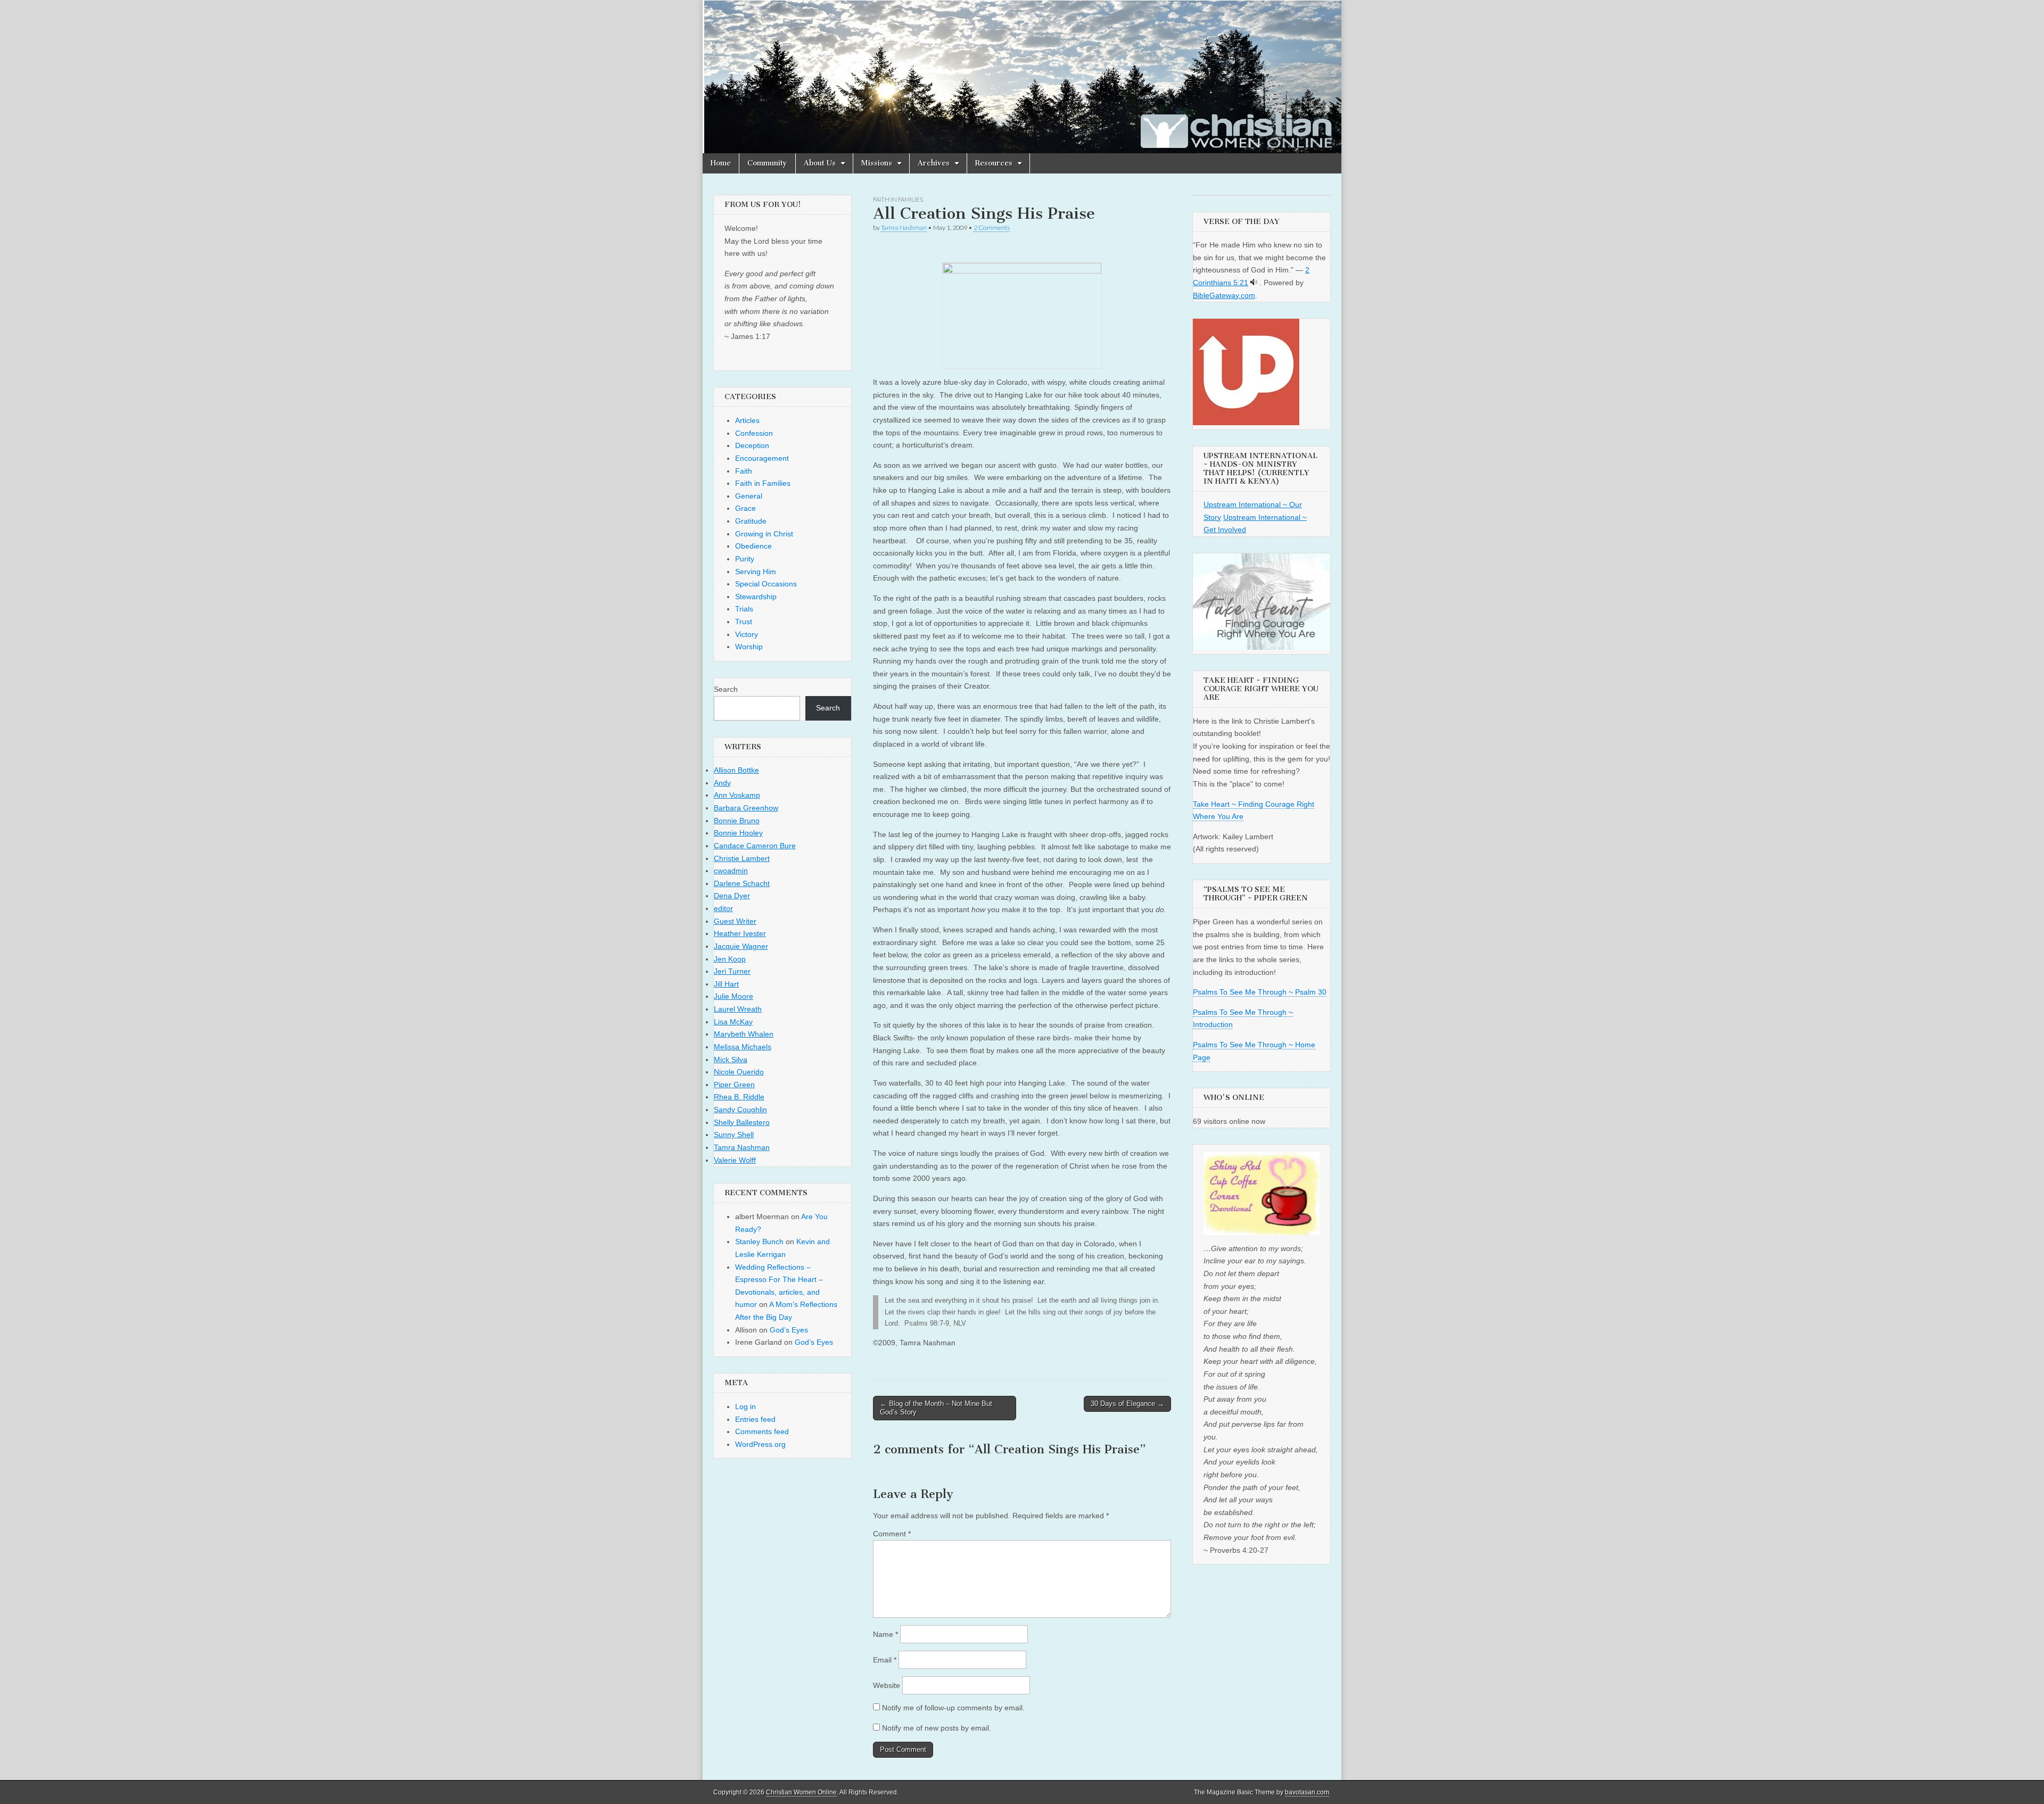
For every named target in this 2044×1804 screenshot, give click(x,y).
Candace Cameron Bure (755, 846)
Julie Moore (733, 996)
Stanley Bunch (759, 1242)
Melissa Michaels (743, 1047)
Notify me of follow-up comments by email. (953, 1708)
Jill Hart (726, 984)
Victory (747, 634)
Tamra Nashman (904, 227)
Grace (745, 508)
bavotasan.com (1307, 1792)
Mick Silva (731, 1060)
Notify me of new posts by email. (937, 1728)
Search (726, 689)
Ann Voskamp (737, 795)
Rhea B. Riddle (739, 1097)
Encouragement (762, 458)
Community (767, 163)
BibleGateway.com (1224, 295)
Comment (892, 1534)
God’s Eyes (789, 1330)
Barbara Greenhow (746, 808)
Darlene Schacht (742, 883)
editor (723, 908)
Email (885, 1660)
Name (885, 1634)
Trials (744, 609)
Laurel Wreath (738, 1009)
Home (721, 163)
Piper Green (734, 1085)
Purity (745, 559)
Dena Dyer (732, 896)
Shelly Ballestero (742, 1122)
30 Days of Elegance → (1127, 1404)
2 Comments (992, 227)
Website (887, 1685)
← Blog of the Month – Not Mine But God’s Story (936, 1408)
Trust (744, 622)
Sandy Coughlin (740, 1110)
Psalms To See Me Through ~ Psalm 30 (1260, 992)
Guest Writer (735, 921)
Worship (749, 647)
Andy (722, 783)
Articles (747, 420)
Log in (745, 1406)
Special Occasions (766, 584)
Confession (754, 433)
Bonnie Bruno (737, 821)
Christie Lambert (742, 858)
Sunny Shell (734, 1135)
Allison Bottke (736, 770)
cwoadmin (731, 871)
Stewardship (756, 597)
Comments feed (762, 1431)
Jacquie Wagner (741, 946)
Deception (752, 445)
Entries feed (755, 1419)
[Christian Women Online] (1022, 77)
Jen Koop (730, 959)
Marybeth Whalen (744, 1034)
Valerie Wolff (735, 1160)
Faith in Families (898, 199)
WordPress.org (760, 1444)
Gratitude (751, 521)
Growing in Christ (764, 534)
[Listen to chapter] (1254, 283)
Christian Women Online (801, 1792)
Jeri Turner (732, 971)
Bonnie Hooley (738, 833)
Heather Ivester (740, 933)
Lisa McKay (733, 1022)
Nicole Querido (739, 1072)
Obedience (753, 546)
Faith (744, 471)
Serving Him (756, 572)
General (749, 496)
